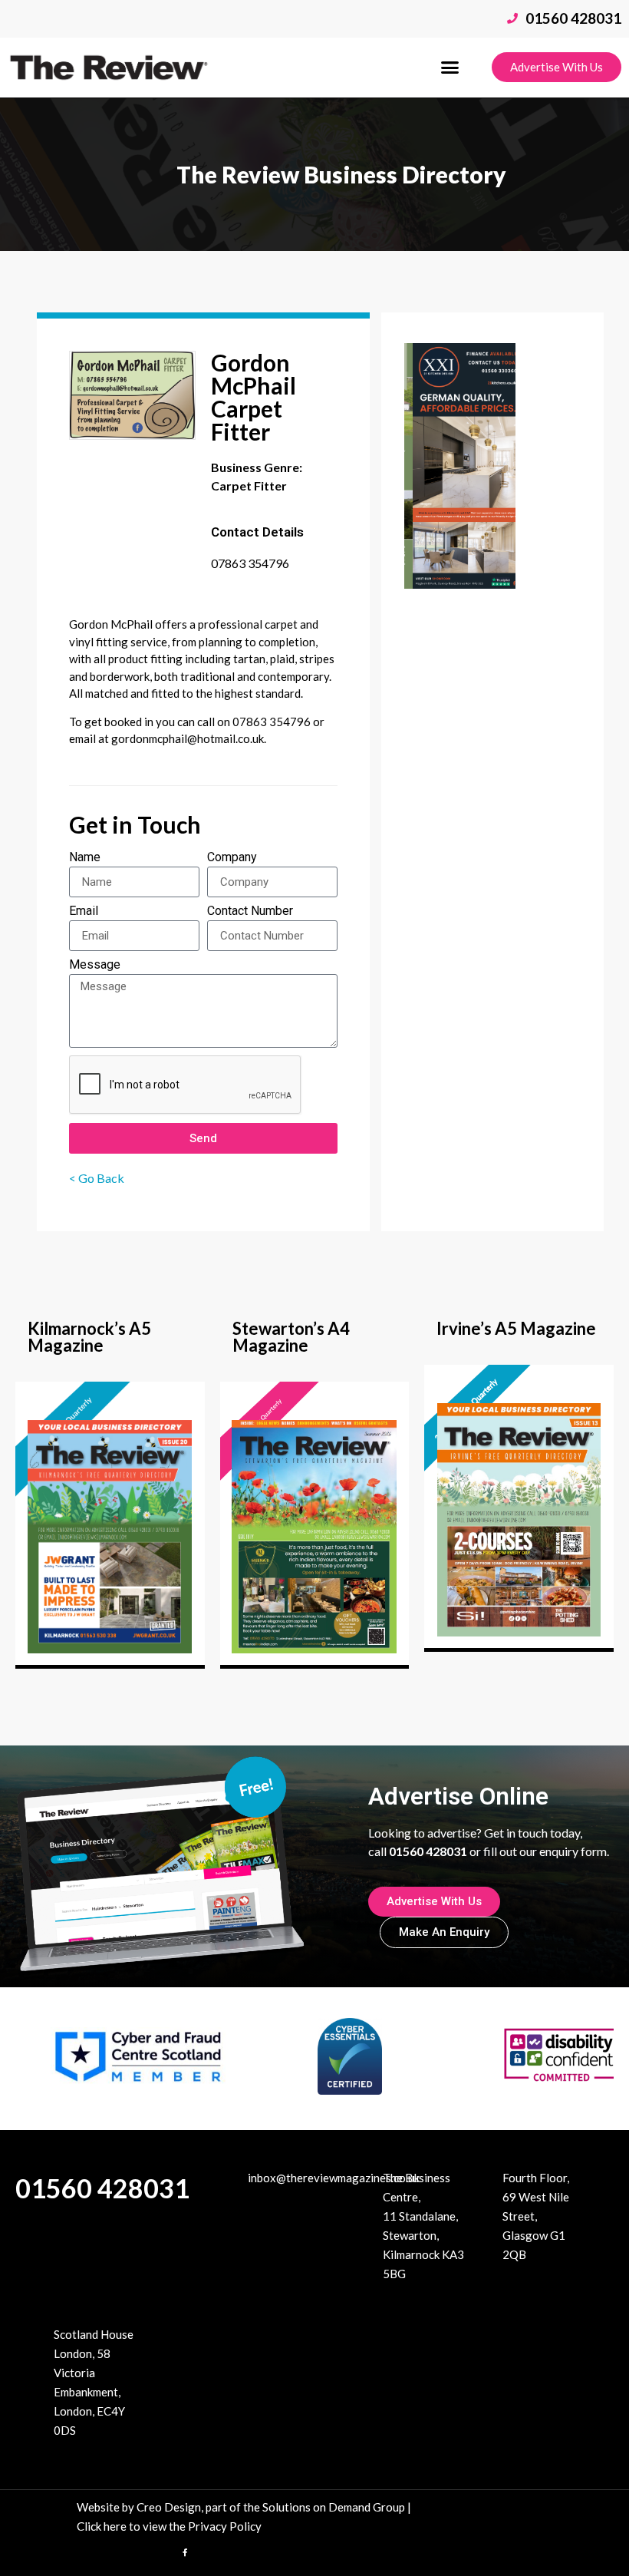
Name (85, 858)
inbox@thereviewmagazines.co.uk (334, 2178)
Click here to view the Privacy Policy (169, 2526)
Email (84, 912)
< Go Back (98, 1178)
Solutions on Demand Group (334, 2507)
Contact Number (250, 912)
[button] (450, 68)
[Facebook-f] (185, 2552)
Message (95, 965)
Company (232, 858)
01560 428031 (102, 2188)
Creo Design (169, 2507)
